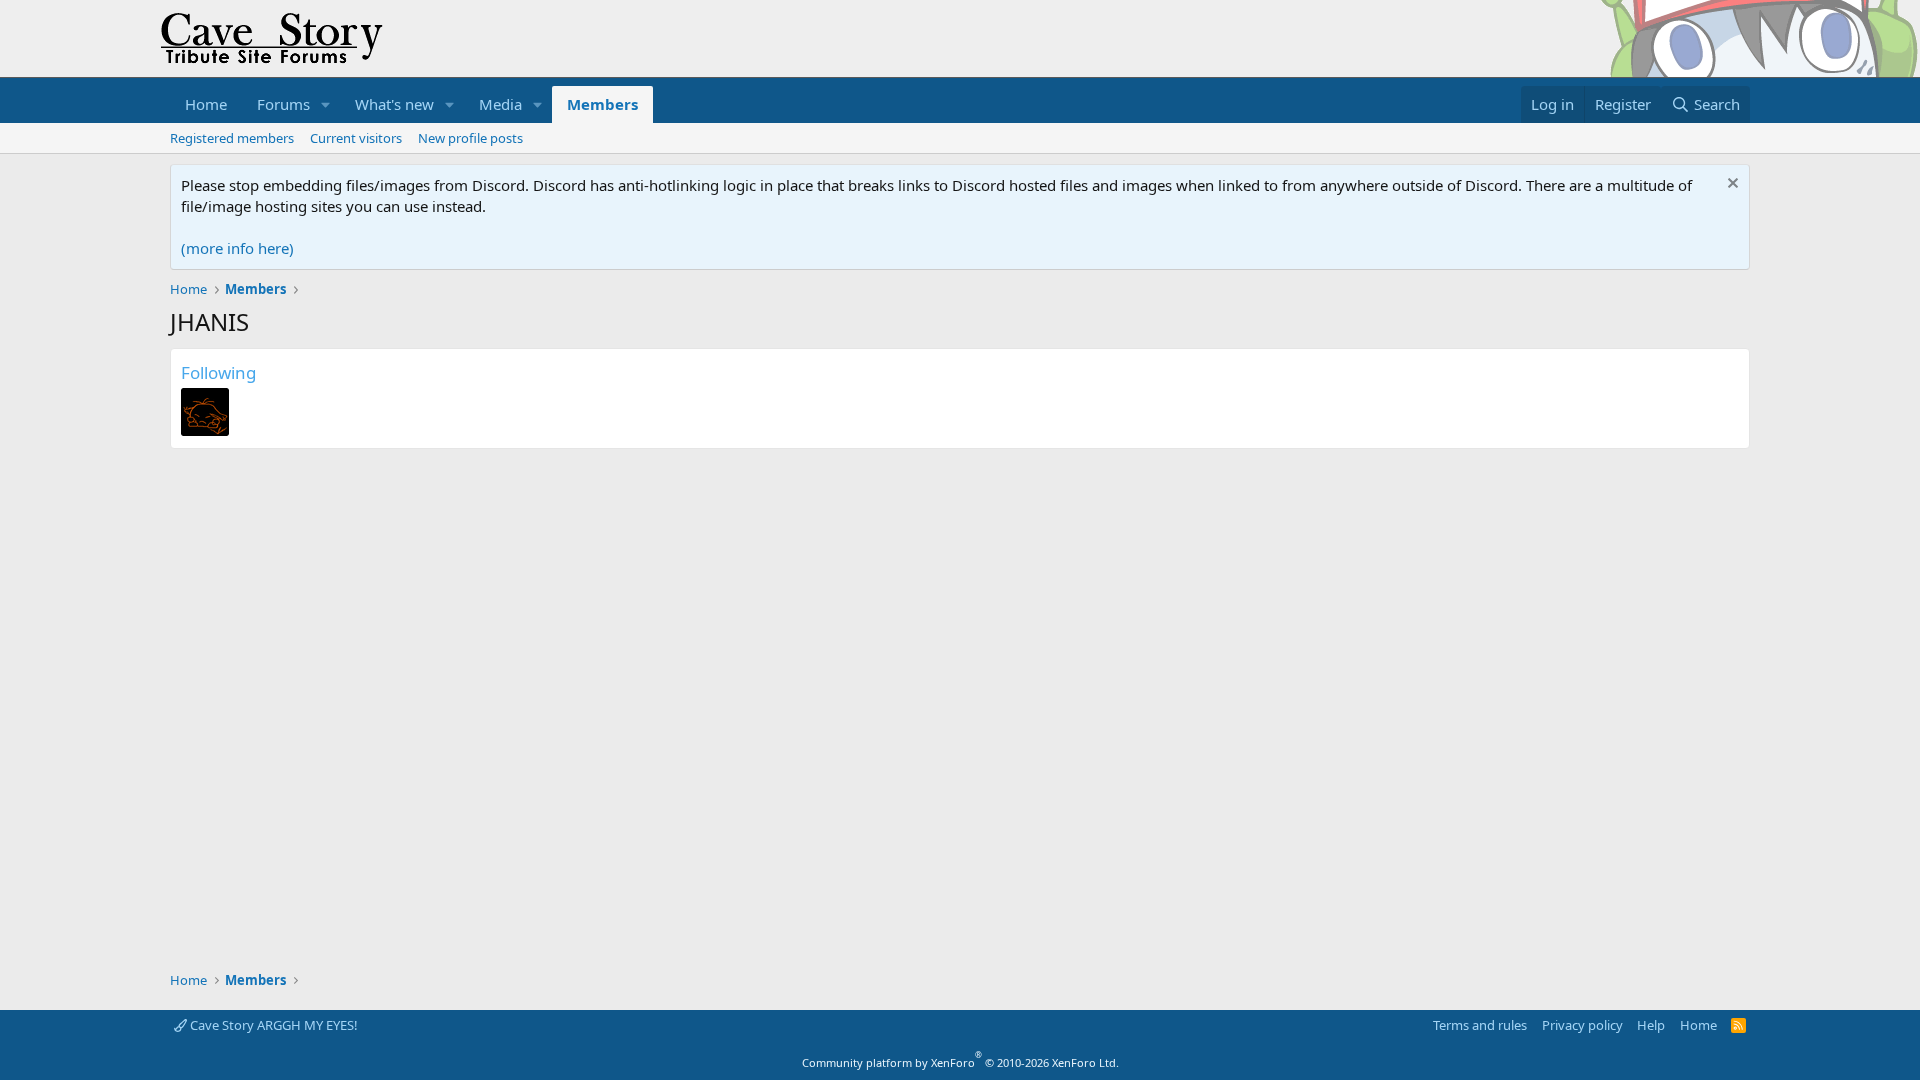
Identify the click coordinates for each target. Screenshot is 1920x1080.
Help (1651, 1025)
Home (206, 104)
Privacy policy (1582, 1025)
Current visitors (356, 138)
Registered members (232, 138)
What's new (394, 104)
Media (500, 104)
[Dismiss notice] (1730, 185)
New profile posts (470, 138)
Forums (283, 104)
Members (602, 104)
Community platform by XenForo (960, 1062)
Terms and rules (1480, 1025)
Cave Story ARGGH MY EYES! (272, 1025)
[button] (326, 104)
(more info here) (237, 248)
